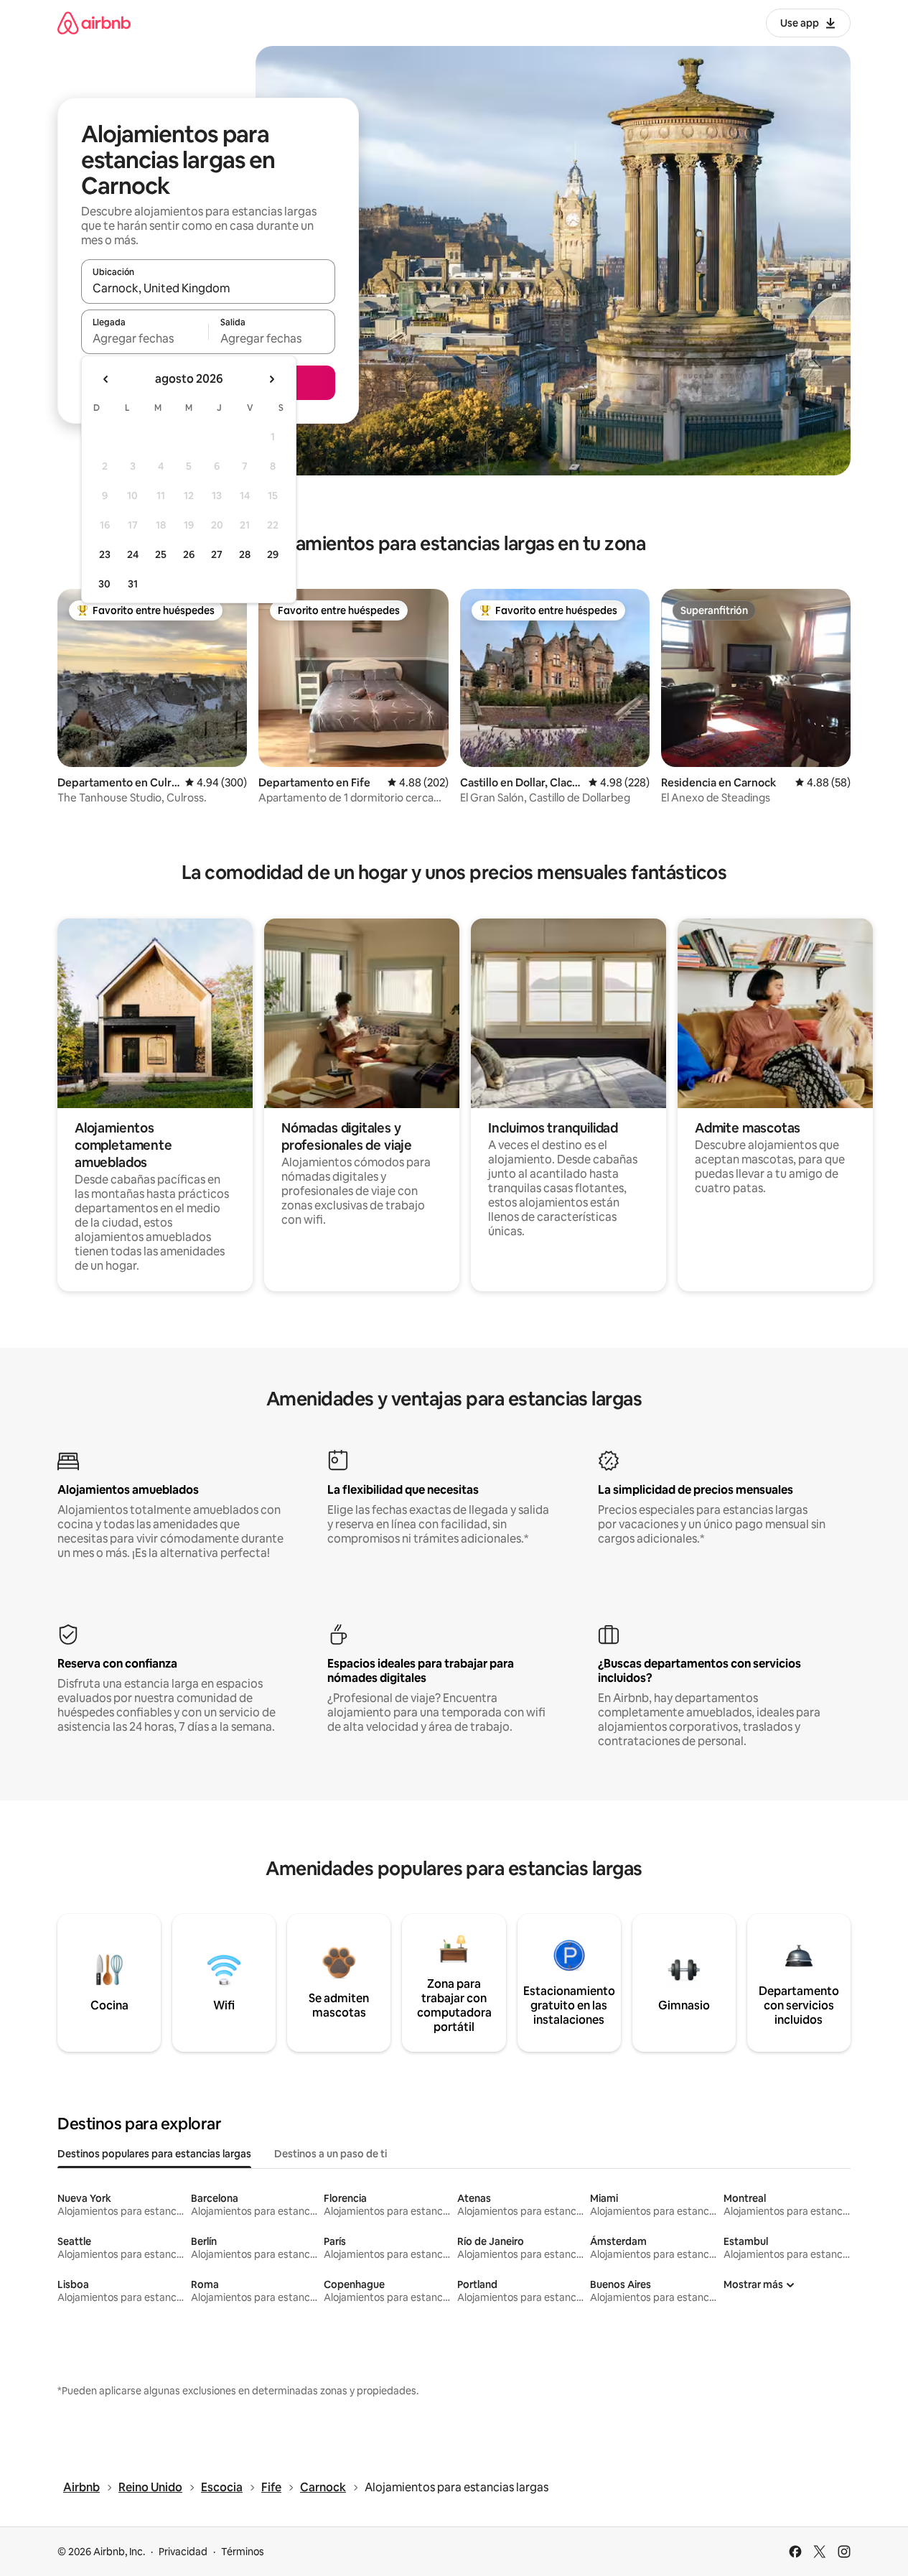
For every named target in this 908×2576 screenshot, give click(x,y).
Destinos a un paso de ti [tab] (331, 2154)
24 (133, 554)
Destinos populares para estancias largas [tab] (154, 2154)
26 (189, 554)
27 (217, 554)
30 (104, 584)
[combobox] (208, 288)
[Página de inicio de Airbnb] (94, 23)
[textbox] (145, 338)
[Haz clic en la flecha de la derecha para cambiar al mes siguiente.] (271, 379)
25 (161, 554)
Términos (243, 2552)
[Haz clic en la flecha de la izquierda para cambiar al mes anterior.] (106, 379)
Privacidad (183, 2552)
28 (245, 554)
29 (273, 554)
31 (133, 584)
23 (105, 554)
